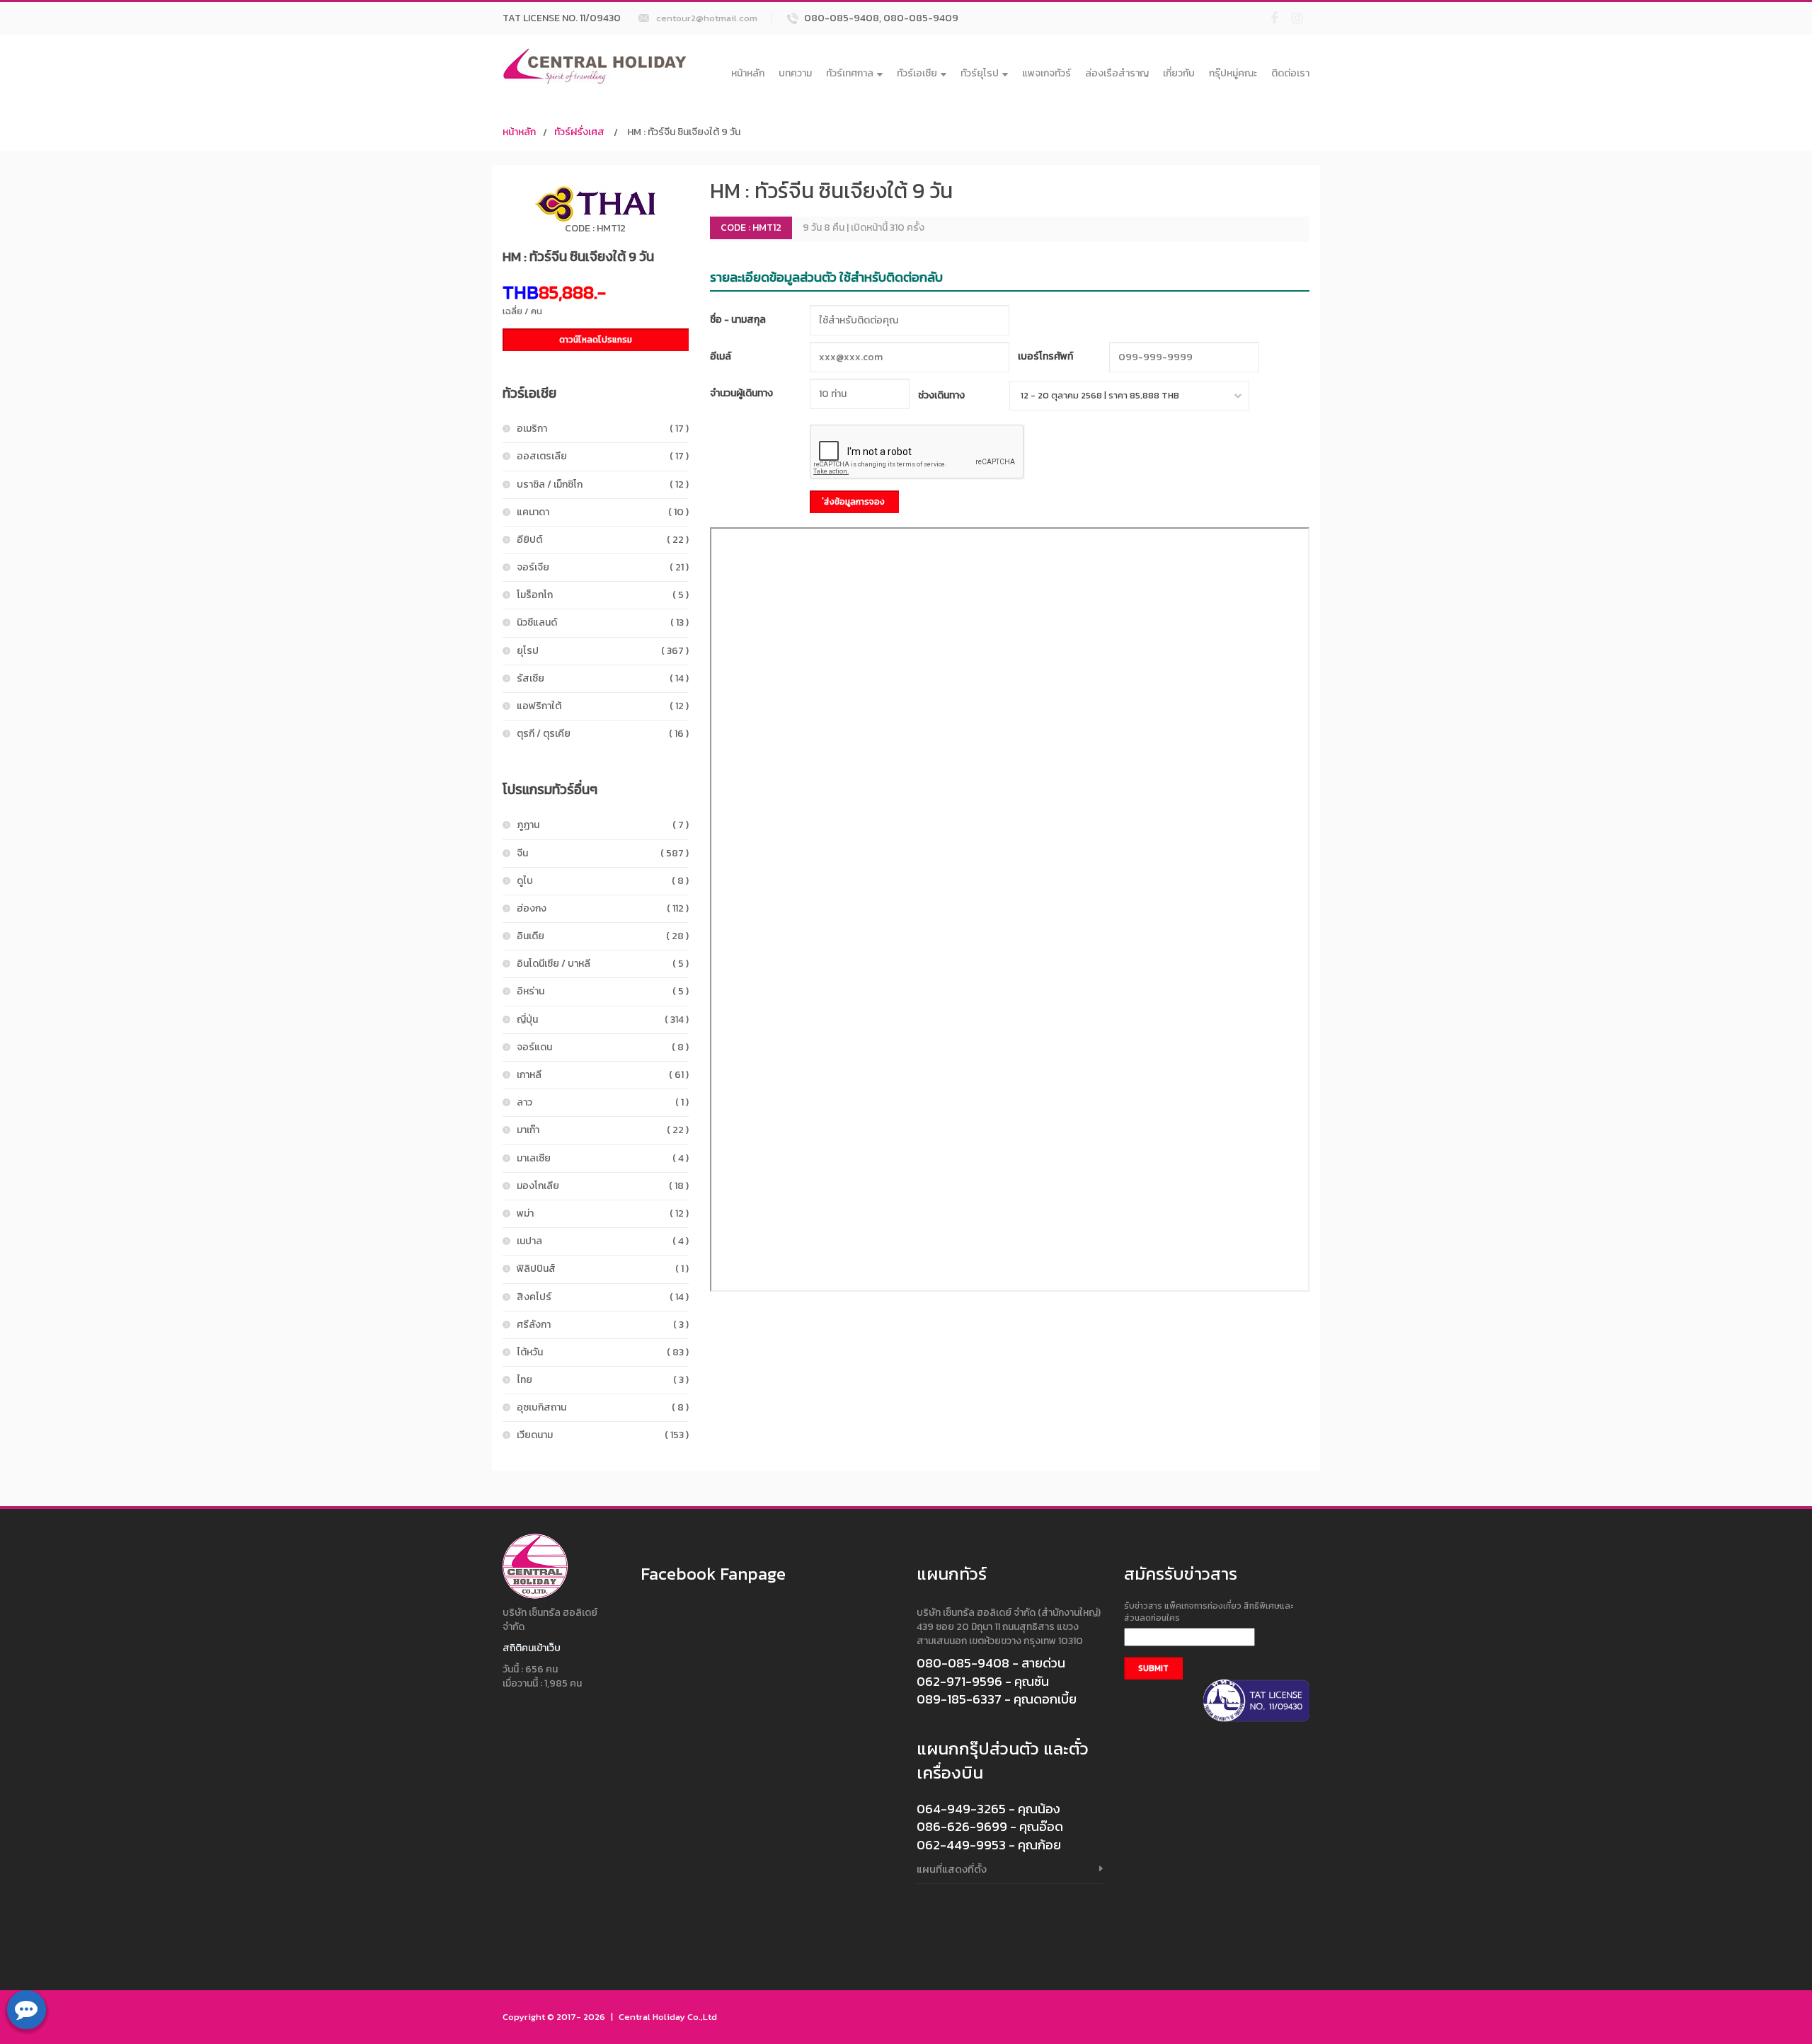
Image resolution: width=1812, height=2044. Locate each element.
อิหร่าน (603, 991)
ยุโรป (603, 651)
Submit (1153, 1668)
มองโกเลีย (603, 1186)
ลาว (603, 1102)
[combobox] (1129, 396)
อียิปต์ (603, 540)
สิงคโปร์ (603, 1297)
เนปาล (603, 1241)
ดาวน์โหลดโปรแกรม (596, 340)
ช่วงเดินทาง (941, 395)
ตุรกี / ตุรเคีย (603, 734)
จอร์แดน (603, 1047)
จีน (603, 853)
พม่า (603, 1213)
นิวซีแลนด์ (603, 622)
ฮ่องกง (603, 908)
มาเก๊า (603, 1130)
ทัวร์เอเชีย (917, 73)
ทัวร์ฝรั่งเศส (579, 132)
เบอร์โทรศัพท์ (1045, 356)
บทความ (795, 73)
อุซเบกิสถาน (603, 1407)
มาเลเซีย (603, 1158)
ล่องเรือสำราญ (1117, 73)
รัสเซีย (603, 678)
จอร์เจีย (603, 567)
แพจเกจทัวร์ (1047, 73)
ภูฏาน (603, 825)
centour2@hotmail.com (707, 18)
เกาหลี (603, 1075)
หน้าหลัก (748, 73)
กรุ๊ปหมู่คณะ (1233, 73)
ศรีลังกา (603, 1325)
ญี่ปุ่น (603, 1020)
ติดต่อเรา (1290, 73)
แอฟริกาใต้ (603, 706)
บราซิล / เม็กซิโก (603, 484)
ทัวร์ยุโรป (980, 73)
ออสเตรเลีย (603, 456)
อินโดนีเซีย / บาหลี (603, 964)
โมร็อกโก (603, 595)
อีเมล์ (721, 356)
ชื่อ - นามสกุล (738, 320)
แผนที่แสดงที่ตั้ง (952, 1869)
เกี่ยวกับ (1179, 73)
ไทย (603, 1380)
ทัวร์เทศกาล (850, 73)
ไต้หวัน (603, 1352)
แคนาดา (603, 512)
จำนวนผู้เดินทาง (741, 393)
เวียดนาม (603, 1435)
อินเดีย (603, 936)
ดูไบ (603, 881)
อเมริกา (603, 429)
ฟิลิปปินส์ (603, 1269)
